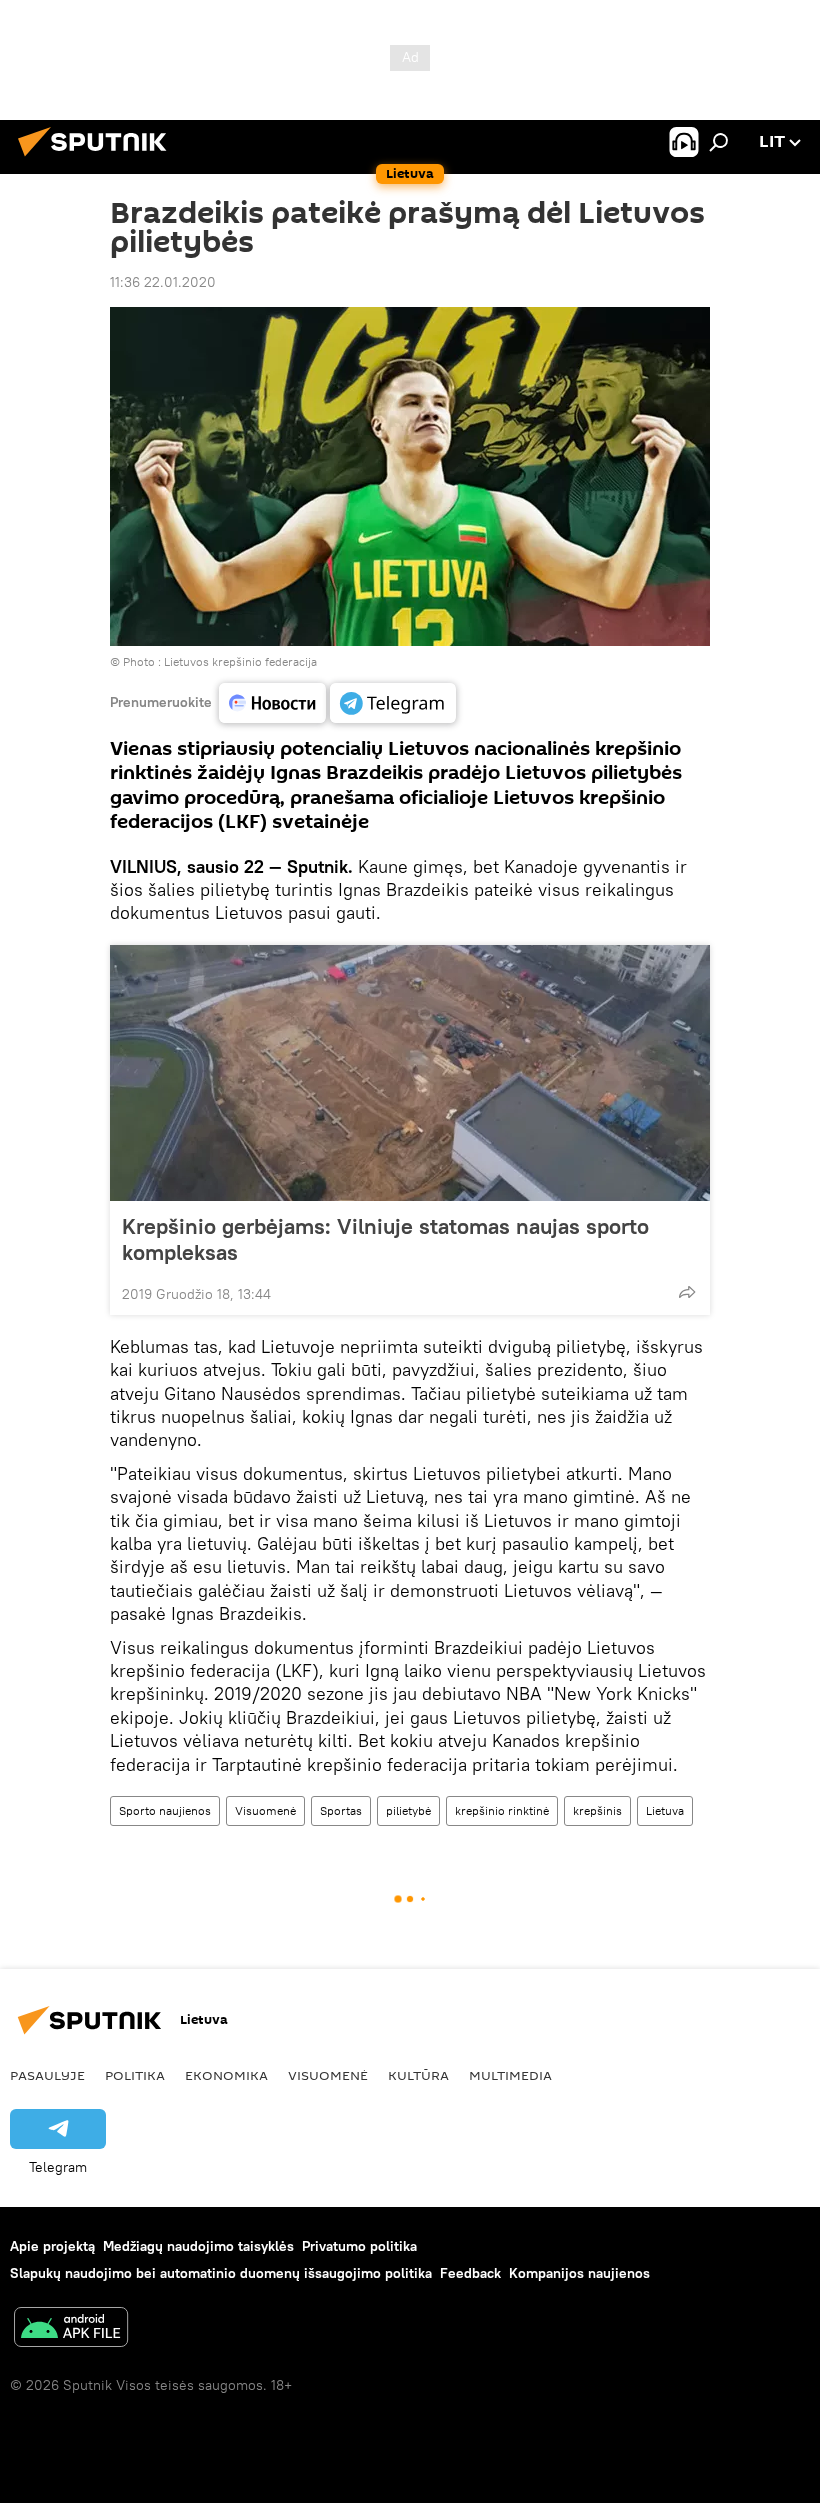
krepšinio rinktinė (502, 1810)
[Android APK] (71, 2329)
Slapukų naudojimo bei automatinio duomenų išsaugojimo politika (221, 2273)
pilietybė (408, 1810)
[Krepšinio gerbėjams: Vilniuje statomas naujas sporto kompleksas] (410, 1073)
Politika (135, 2075)
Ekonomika (226, 2075)
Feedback (470, 2273)
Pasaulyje (47, 2075)
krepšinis (597, 1810)
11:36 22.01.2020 (163, 282)
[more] (687, 1292)
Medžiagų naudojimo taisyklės (198, 2246)
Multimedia (510, 2075)
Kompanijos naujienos (579, 2273)
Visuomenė (265, 1810)
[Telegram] (393, 703)
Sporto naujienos (165, 1810)
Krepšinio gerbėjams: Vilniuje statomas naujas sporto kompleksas (385, 1239)
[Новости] (272, 703)
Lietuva (665, 1810)
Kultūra (418, 2075)
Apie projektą (52, 2246)
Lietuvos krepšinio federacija (240, 661)
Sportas (341, 1810)
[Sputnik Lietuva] (98, 159)
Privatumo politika (359, 2246)
